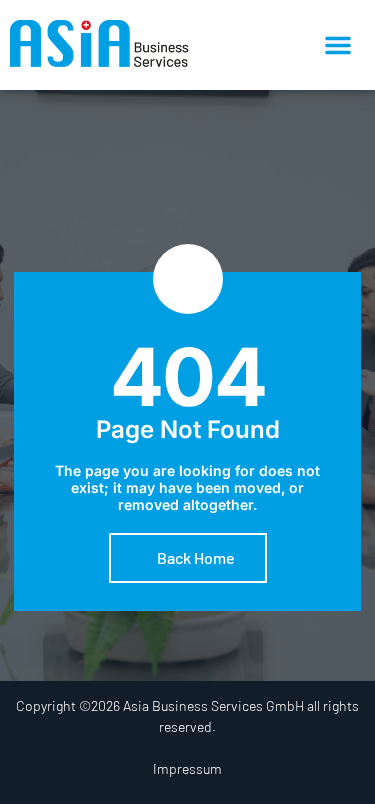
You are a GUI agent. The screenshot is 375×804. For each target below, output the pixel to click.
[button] (338, 45)
